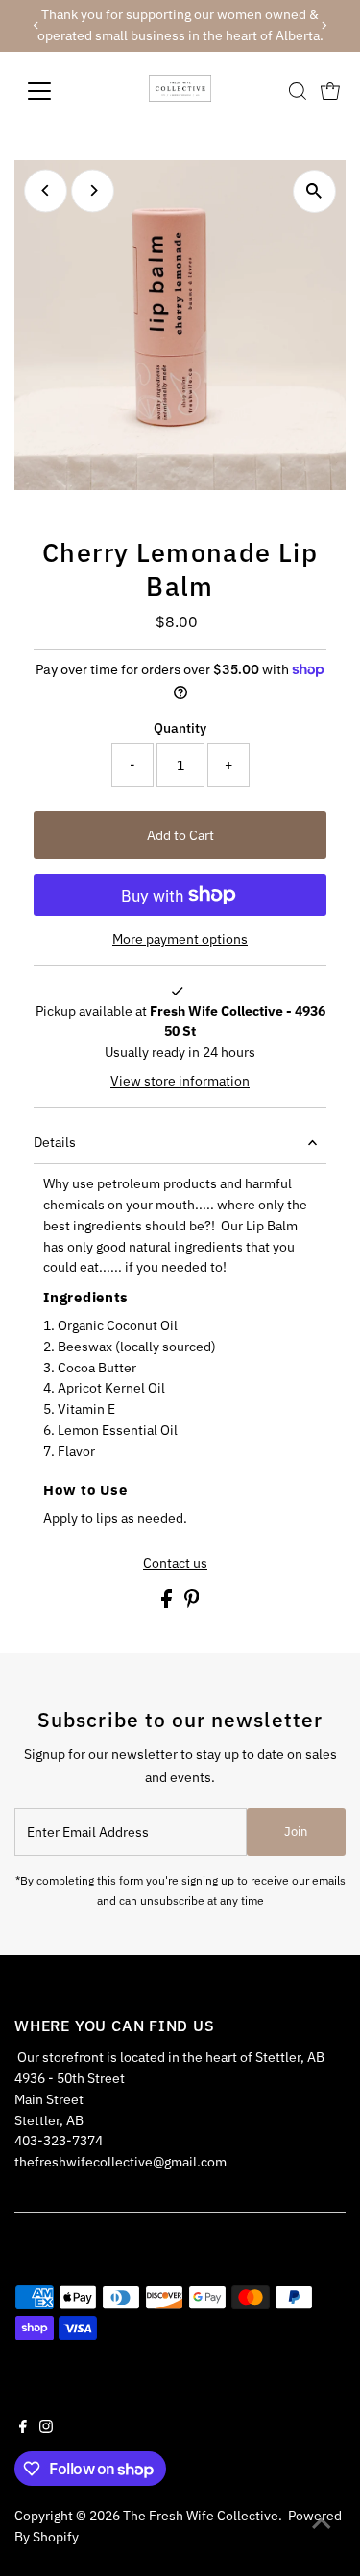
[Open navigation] (54, 91)
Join (296, 1831)
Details (55, 1142)
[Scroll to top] (322, 2523)
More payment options (180, 939)
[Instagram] (46, 2428)
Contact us (175, 1564)
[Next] (324, 25)
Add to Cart (180, 835)
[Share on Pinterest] (192, 1604)
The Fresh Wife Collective (201, 2516)
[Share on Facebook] (168, 1604)
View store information (180, 1082)
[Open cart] (330, 91)
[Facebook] (23, 2428)
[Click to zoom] (314, 191)
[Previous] (36, 25)
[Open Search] (298, 91)
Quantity (180, 728)
